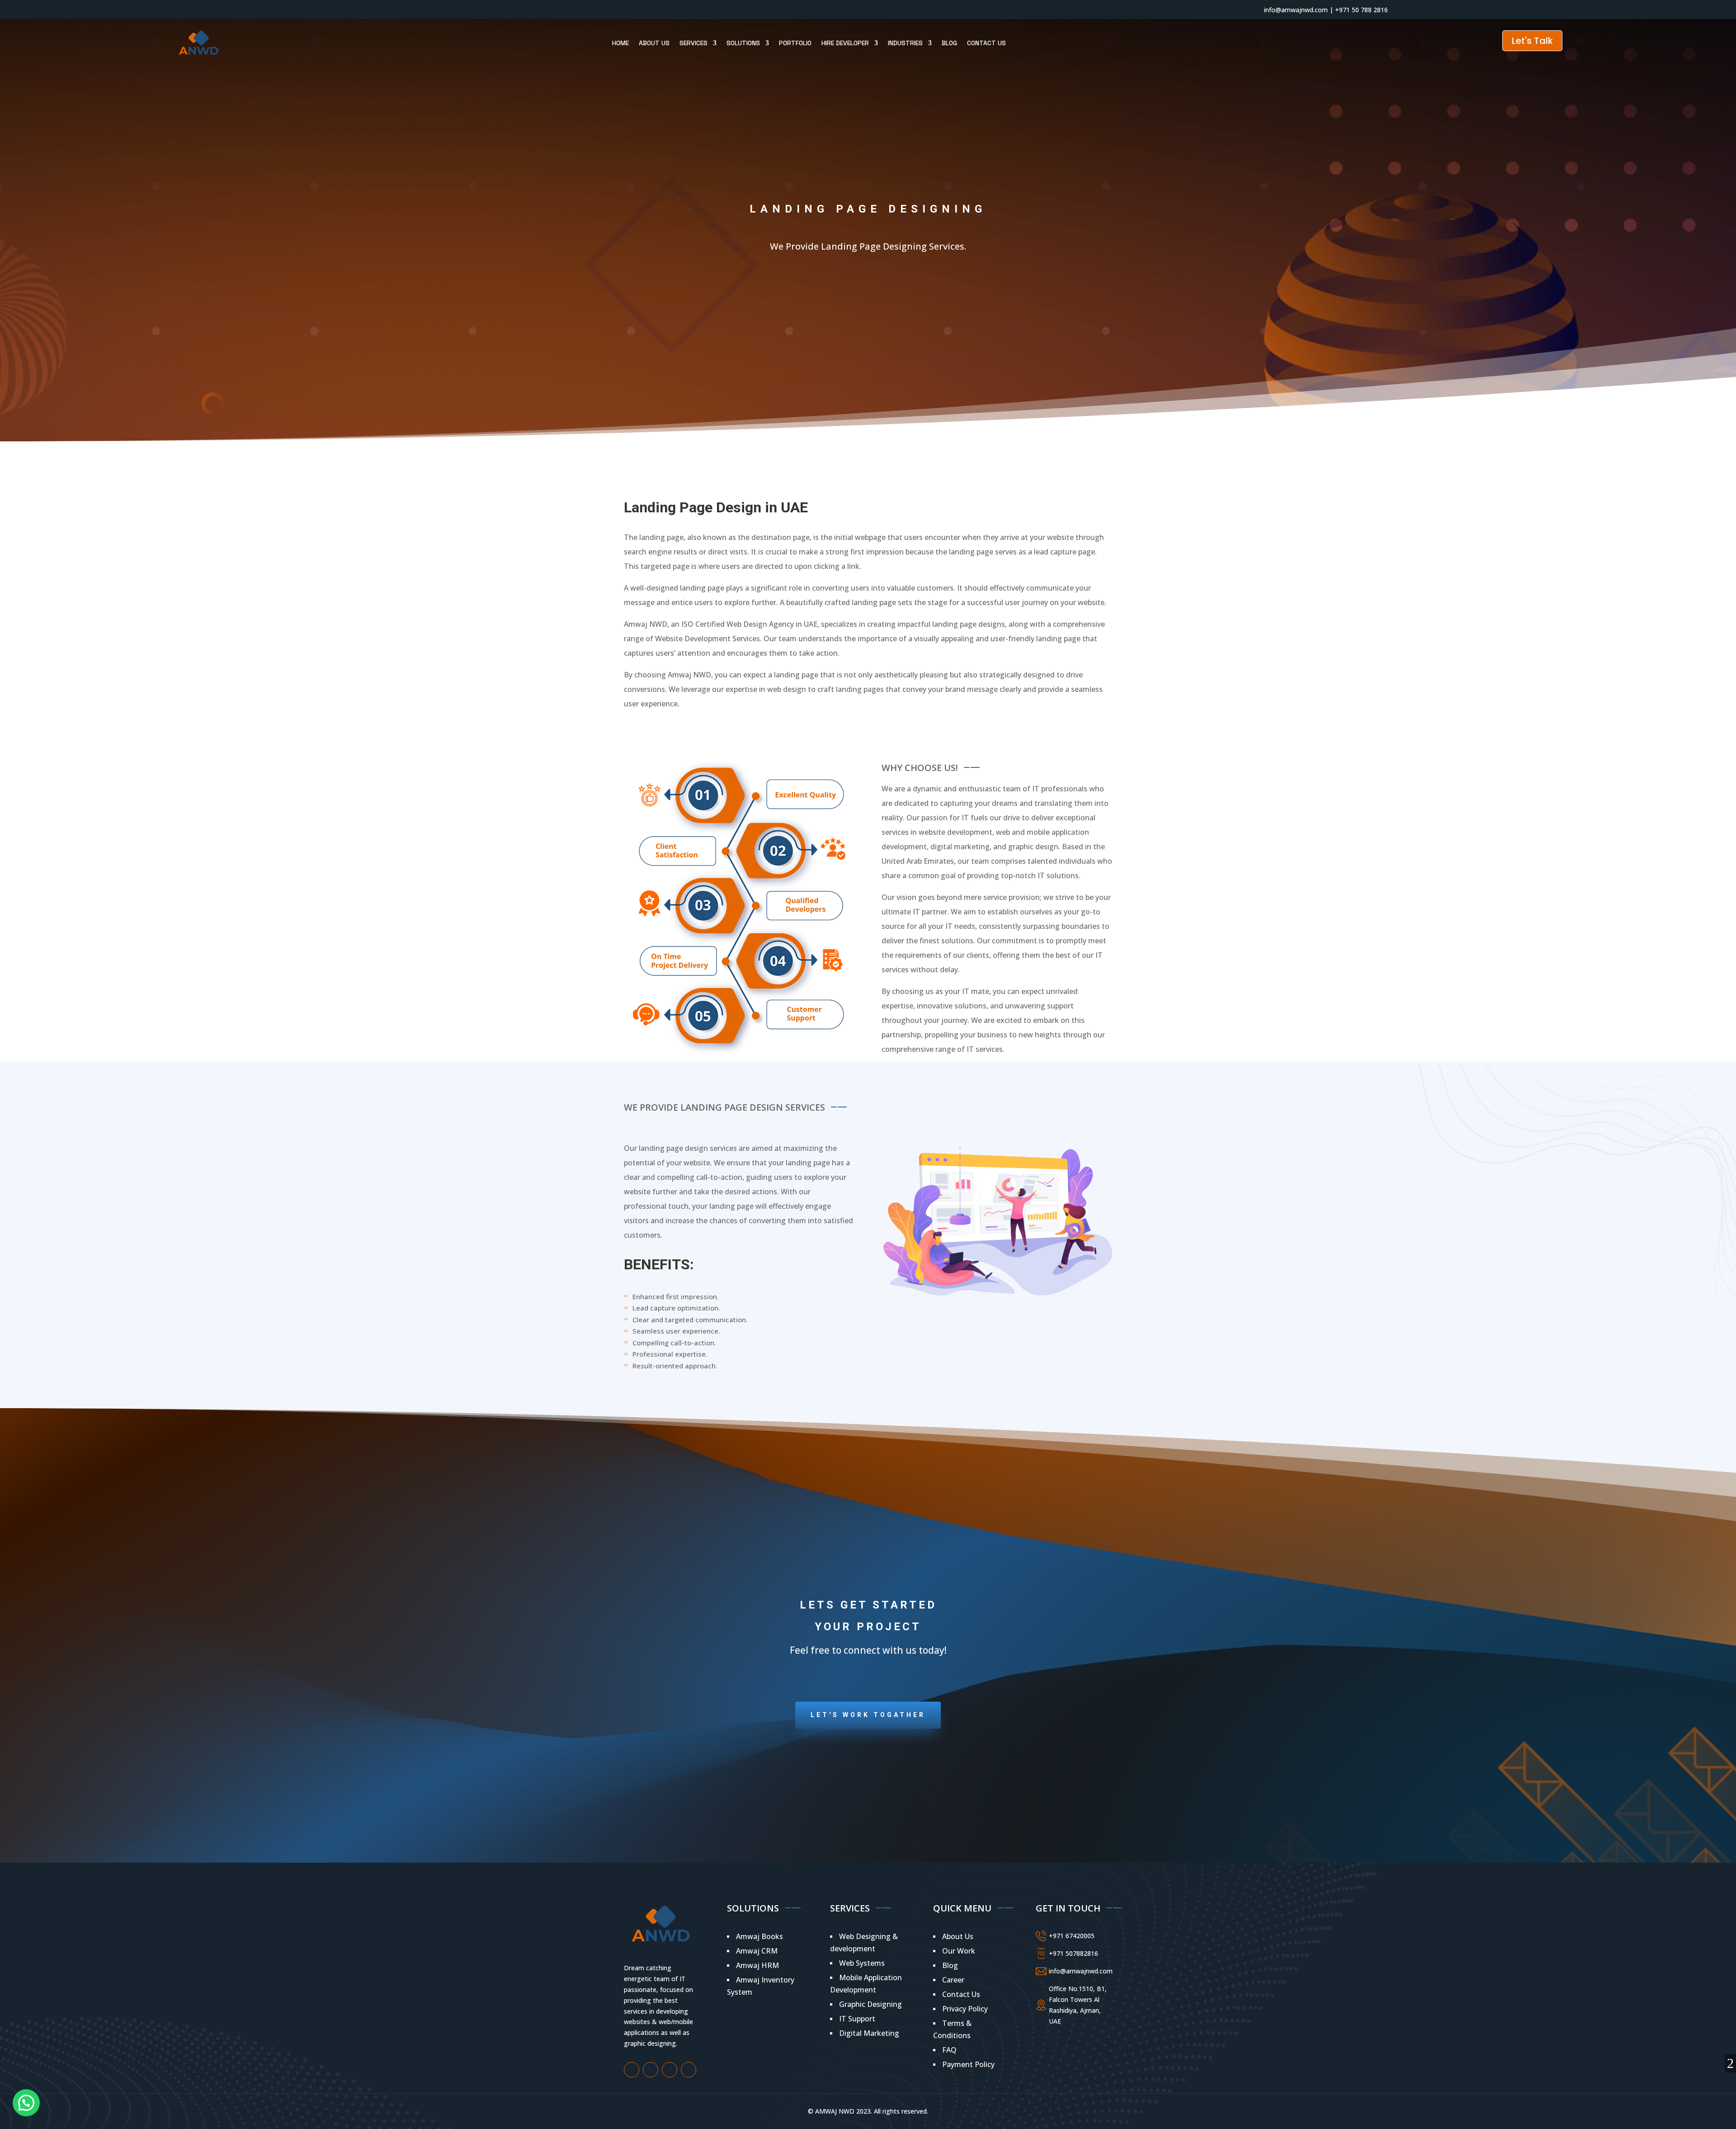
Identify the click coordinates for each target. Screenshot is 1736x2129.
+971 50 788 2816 (1361, 10)
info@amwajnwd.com (1296, 10)
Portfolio (795, 43)
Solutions (743, 43)
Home (620, 43)
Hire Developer (845, 43)
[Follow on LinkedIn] (437, 9)
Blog (949, 43)
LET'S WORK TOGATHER (868, 1715)
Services (693, 43)
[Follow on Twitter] (419, 9)
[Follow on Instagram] (401, 9)
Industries (905, 43)
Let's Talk (1532, 41)
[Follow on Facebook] (383, 9)
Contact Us (986, 43)
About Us (654, 43)
